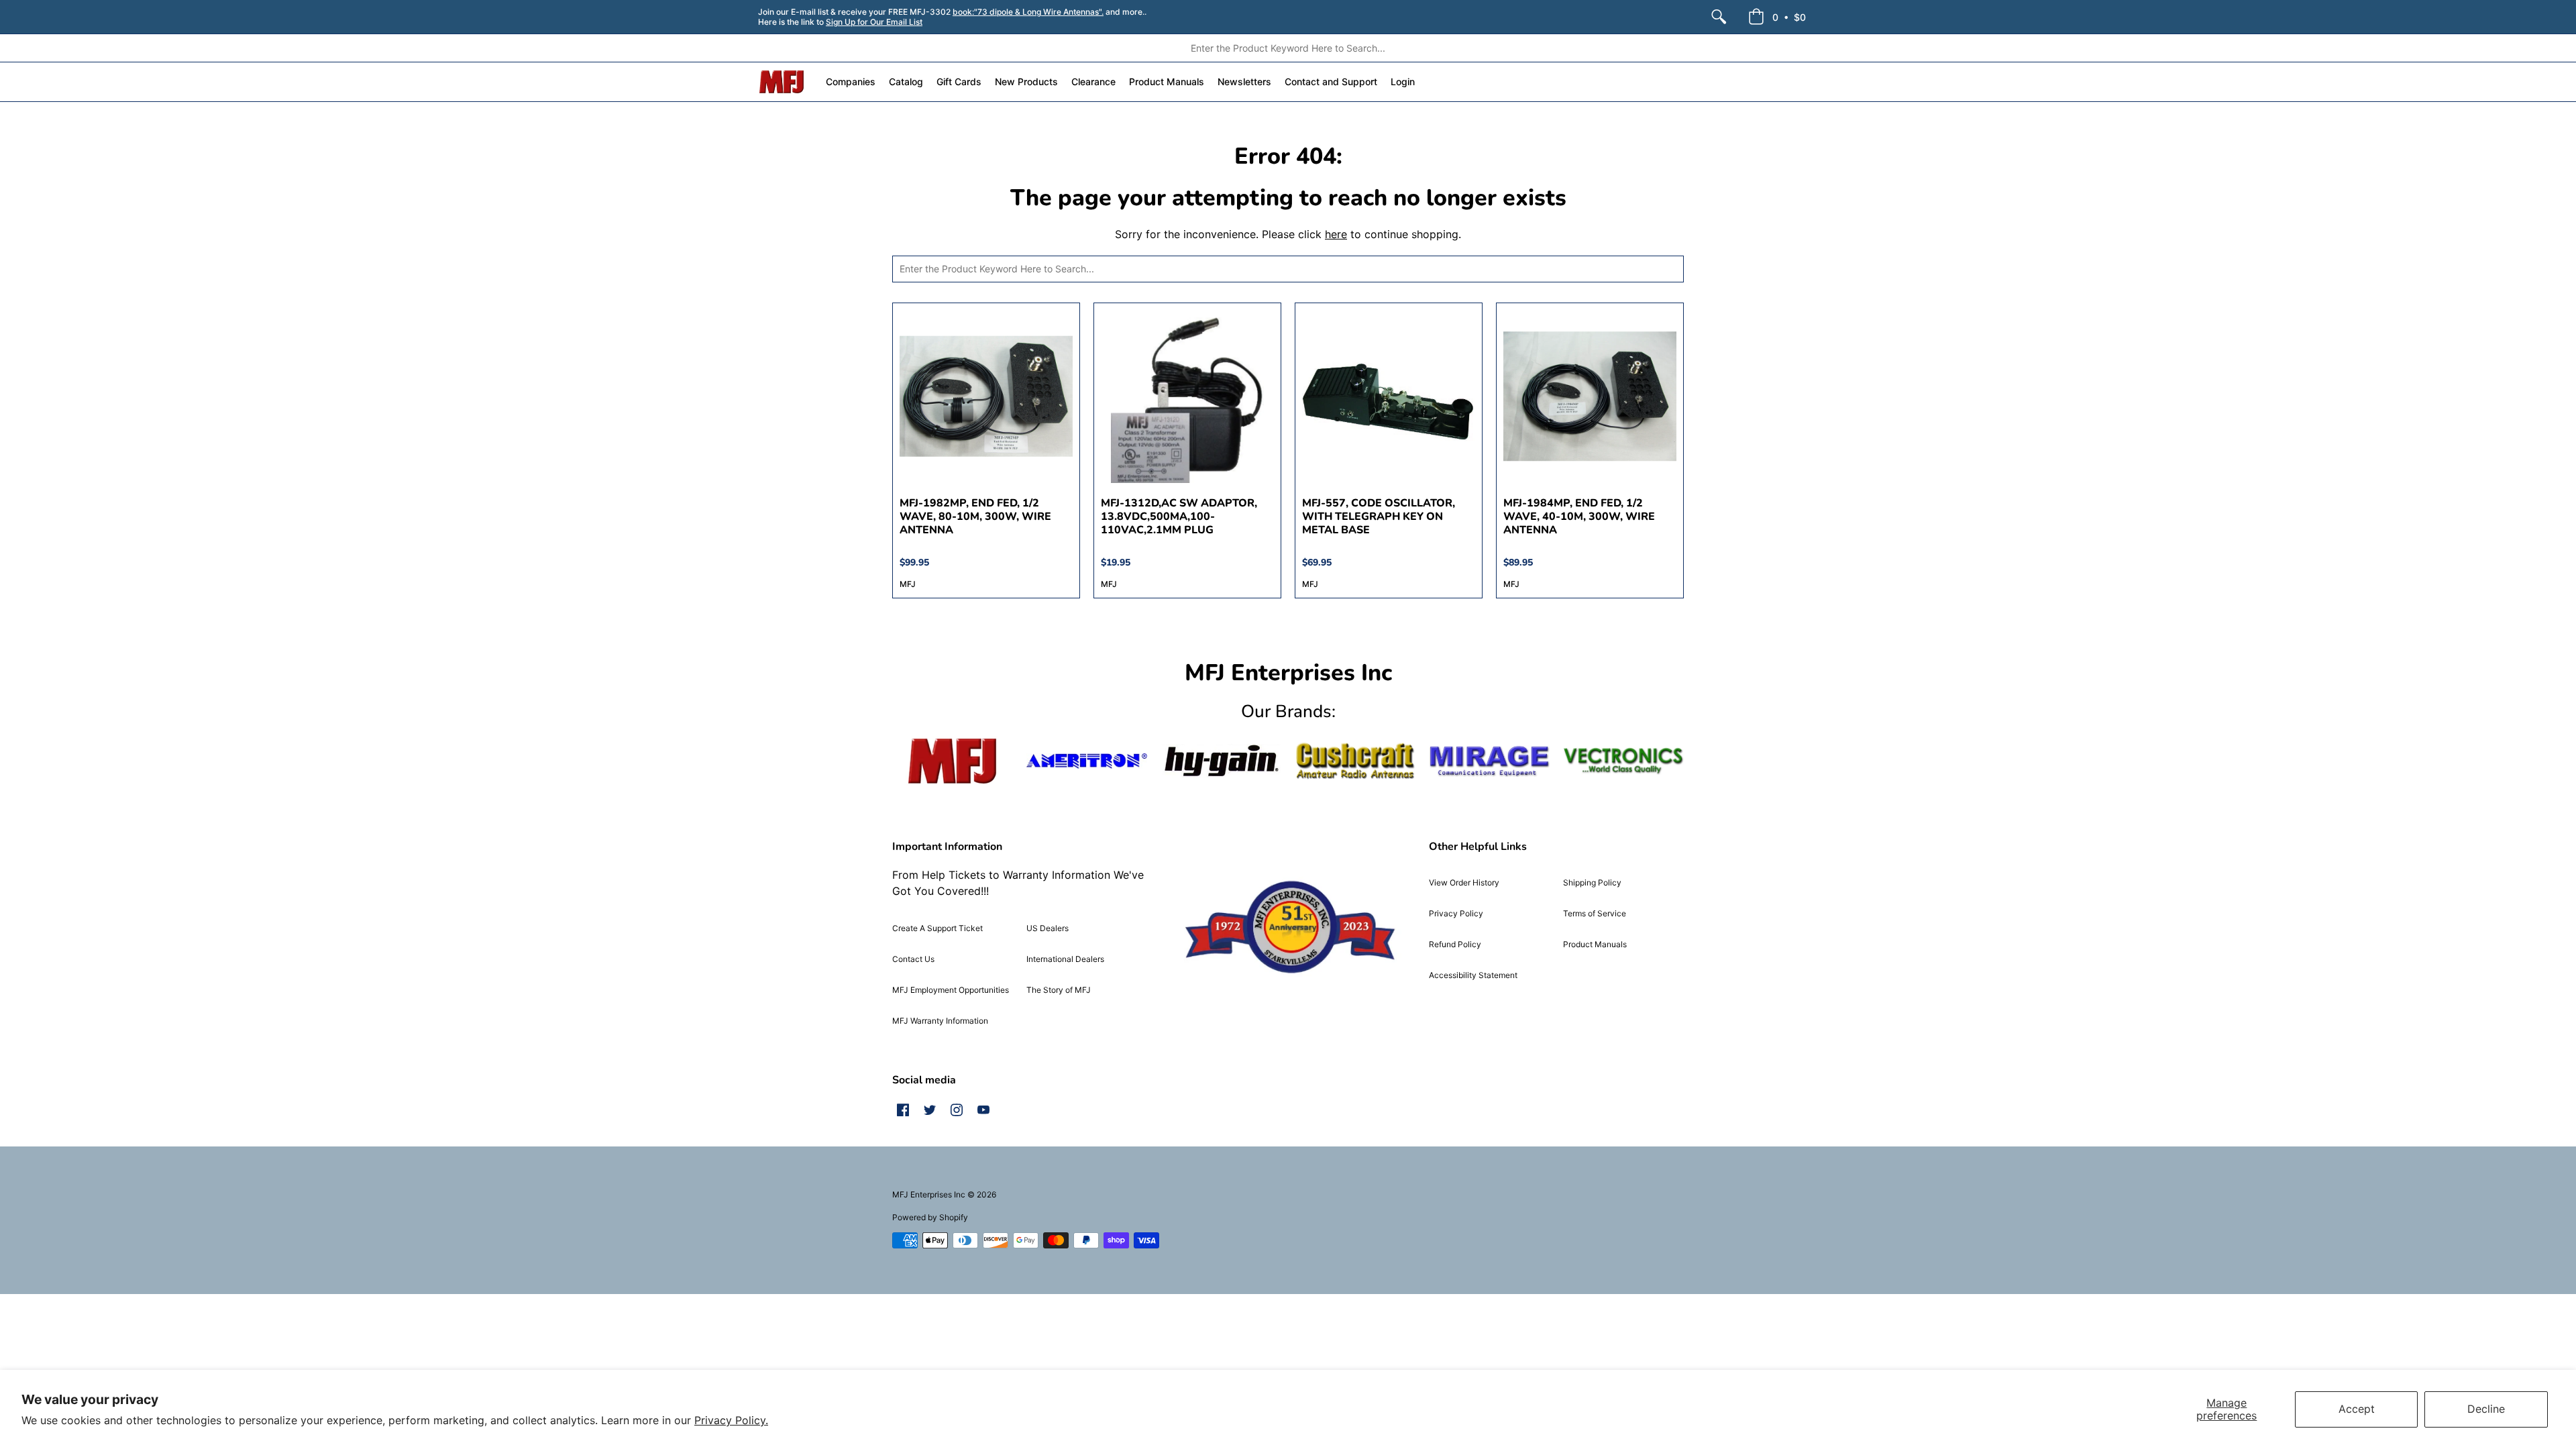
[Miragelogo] (1489, 761)
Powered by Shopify (930, 1217)
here (1336, 234)
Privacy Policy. (731, 1420)
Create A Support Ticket (937, 928)
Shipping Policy (1592, 882)
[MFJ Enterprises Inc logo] (782, 82)
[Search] (1719, 17)
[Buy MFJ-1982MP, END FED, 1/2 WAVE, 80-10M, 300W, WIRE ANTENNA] (986, 396)
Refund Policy (1455, 944)
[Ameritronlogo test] (1087, 761)
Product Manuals (1595, 944)
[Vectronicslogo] (1623, 761)
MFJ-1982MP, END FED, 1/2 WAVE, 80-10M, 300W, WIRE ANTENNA (975, 517)
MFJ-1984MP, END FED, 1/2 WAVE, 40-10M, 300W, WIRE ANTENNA (1579, 517)
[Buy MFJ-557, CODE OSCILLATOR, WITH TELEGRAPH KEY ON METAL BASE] (1389, 396)
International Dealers (1065, 959)
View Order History (1464, 882)
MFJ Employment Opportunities (951, 990)
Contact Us (913, 959)
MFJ (908, 584)
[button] (1777, 17)
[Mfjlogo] (953, 761)
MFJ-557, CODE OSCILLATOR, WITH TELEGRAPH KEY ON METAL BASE (1379, 517)
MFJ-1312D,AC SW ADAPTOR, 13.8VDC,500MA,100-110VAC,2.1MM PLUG (1179, 517)
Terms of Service (1595, 913)
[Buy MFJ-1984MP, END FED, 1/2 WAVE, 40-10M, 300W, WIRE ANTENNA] (1590, 396)
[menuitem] (1719, 17)
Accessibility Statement (1473, 975)
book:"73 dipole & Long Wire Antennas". (1028, 12)
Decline (2486, 1409)
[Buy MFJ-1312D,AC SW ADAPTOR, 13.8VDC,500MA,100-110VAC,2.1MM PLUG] (1187, 396)
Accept (2357, 1409)
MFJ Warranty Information (940, 1021)
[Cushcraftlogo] (1355, 761)
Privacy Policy (1456, 913)
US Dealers (1048, 928)
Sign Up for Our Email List (874, 22)
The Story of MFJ (1059, 990)
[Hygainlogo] (1221, 761)
